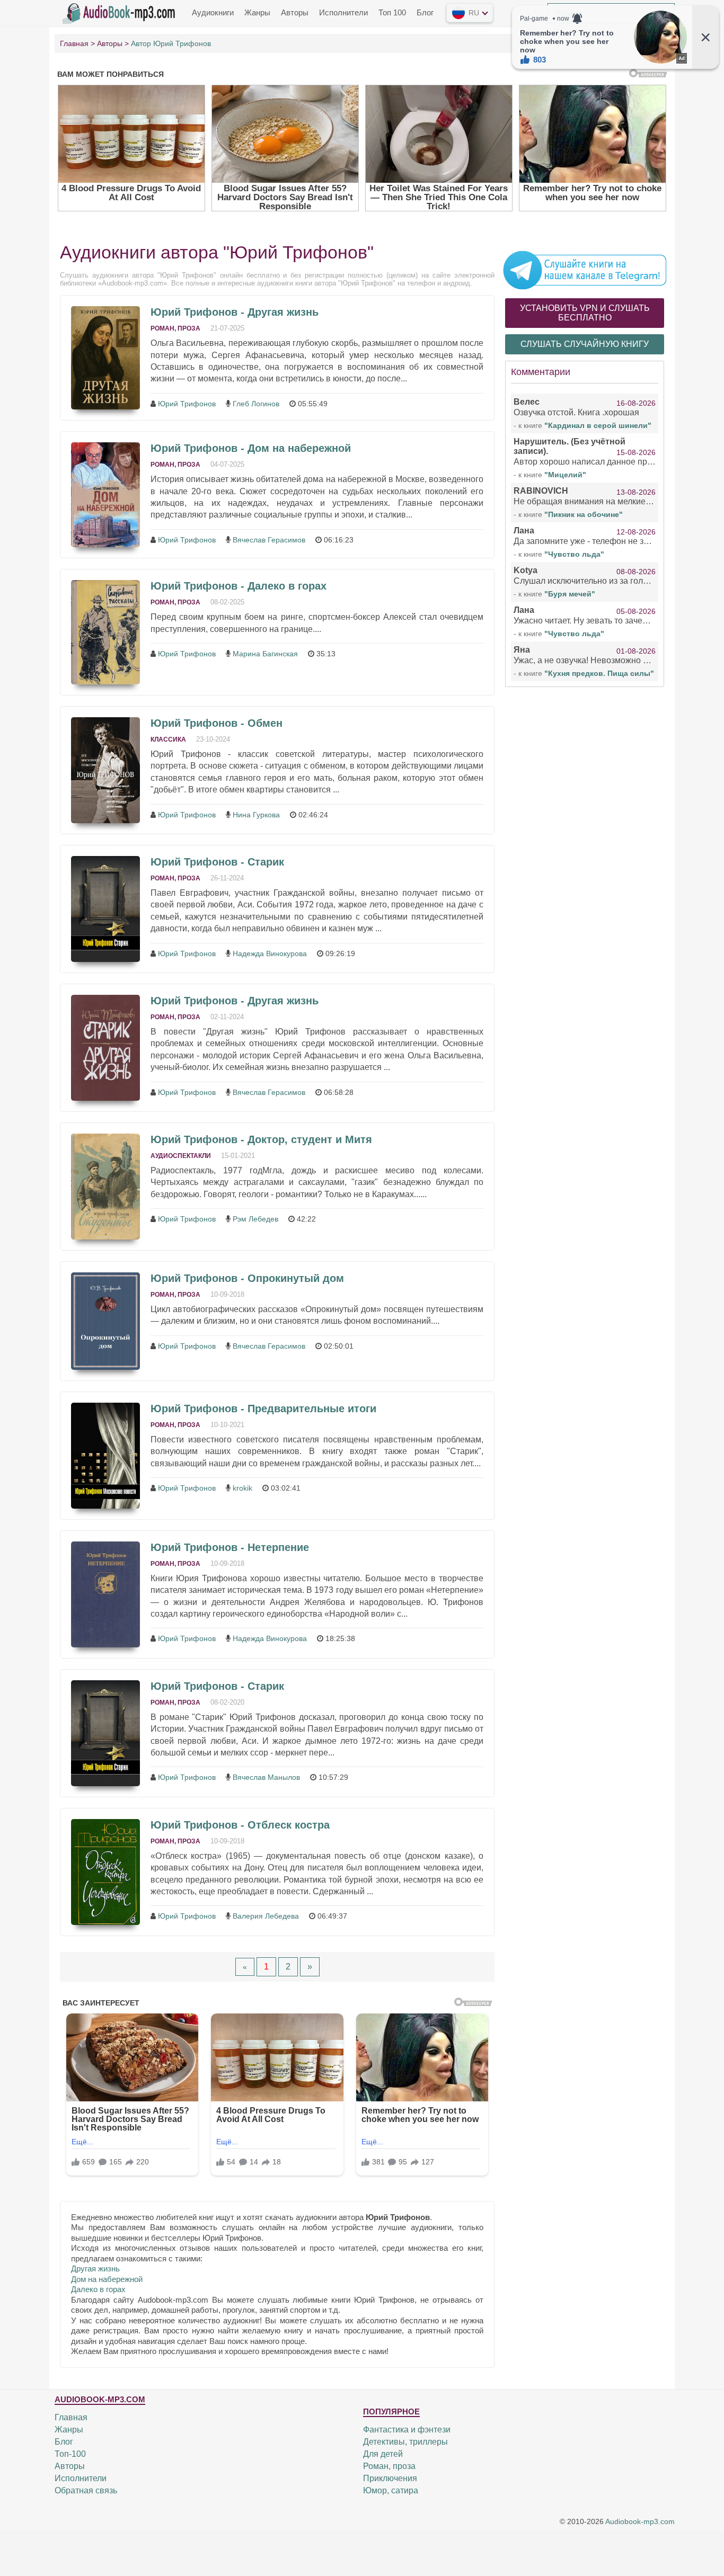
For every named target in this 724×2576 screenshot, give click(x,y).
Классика (168, 739)
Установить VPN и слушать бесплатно (585, 313)
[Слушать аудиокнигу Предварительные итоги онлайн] (105, 1456)
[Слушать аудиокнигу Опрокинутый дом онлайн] (105, 1321)
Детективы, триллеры (405, 2442)
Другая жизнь (95, 2269)
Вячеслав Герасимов (269, 540)
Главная (71, 2417)
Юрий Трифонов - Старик (217, 862)
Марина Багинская (265, 654)
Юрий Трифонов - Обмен (217, 723)
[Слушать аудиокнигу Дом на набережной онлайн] (105, 495)
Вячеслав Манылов (266, 1777)
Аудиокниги (213, 12)
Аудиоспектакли (181, 1156)
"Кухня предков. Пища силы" (599, 673)
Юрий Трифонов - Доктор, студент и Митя (261, 1139)
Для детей (383, 2454)
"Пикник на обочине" (584, 514)
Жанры (257, 12)
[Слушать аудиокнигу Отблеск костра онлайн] (105, 1872)
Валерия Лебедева (266, 1916)
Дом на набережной (107, 2279)
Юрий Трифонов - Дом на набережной (251, 448)
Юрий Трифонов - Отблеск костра (240, 1825)
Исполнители (343, 12)
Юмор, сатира (391, 2490)
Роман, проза (175, 328)
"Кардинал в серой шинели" (598, 425)
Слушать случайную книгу (585, 344)
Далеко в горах (98, 2289)
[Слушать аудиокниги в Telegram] (585, 270)
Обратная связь (86, 2490)
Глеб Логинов (256, 404)
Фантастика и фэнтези (407, 2430)
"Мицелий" (565, 475)
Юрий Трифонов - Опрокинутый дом (247, 1278)
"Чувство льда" (574, 554)
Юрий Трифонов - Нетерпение (230, 1547)
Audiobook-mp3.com (640, 2521)
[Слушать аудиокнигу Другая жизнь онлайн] (105, 358)
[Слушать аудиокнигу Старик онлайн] (105, 909)
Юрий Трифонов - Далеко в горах (239, 586)
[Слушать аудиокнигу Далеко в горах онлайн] (105, 632)
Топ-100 (70, 2454)
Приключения (390, 2478)
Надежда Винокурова (270, 953)
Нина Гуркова (256, 815)
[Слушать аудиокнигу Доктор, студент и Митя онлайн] (105, 1187)
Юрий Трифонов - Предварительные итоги (263, 1409)
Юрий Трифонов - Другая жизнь (235, 312)
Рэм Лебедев (255, 1219)
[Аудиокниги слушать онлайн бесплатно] (121, 12)
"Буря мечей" (570, 594)
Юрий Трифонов (187, 404)
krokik (242, 1488)
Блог (425, 12)
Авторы (295, 12)
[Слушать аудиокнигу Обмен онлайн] (105, 770)
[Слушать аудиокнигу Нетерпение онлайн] (105, 1594)
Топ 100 (392, 12)
